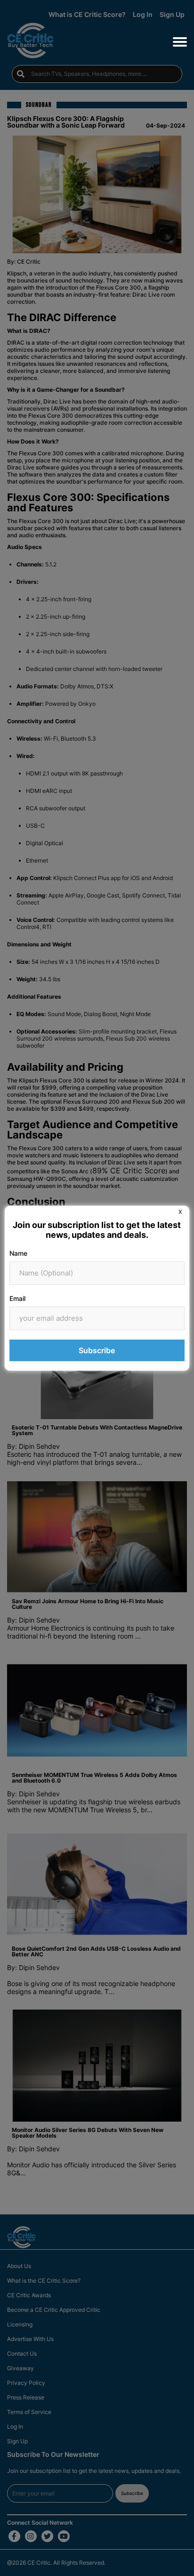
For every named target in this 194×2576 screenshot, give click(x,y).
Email (17, 1299)
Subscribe (97, 1350)
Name (18, 1254)
